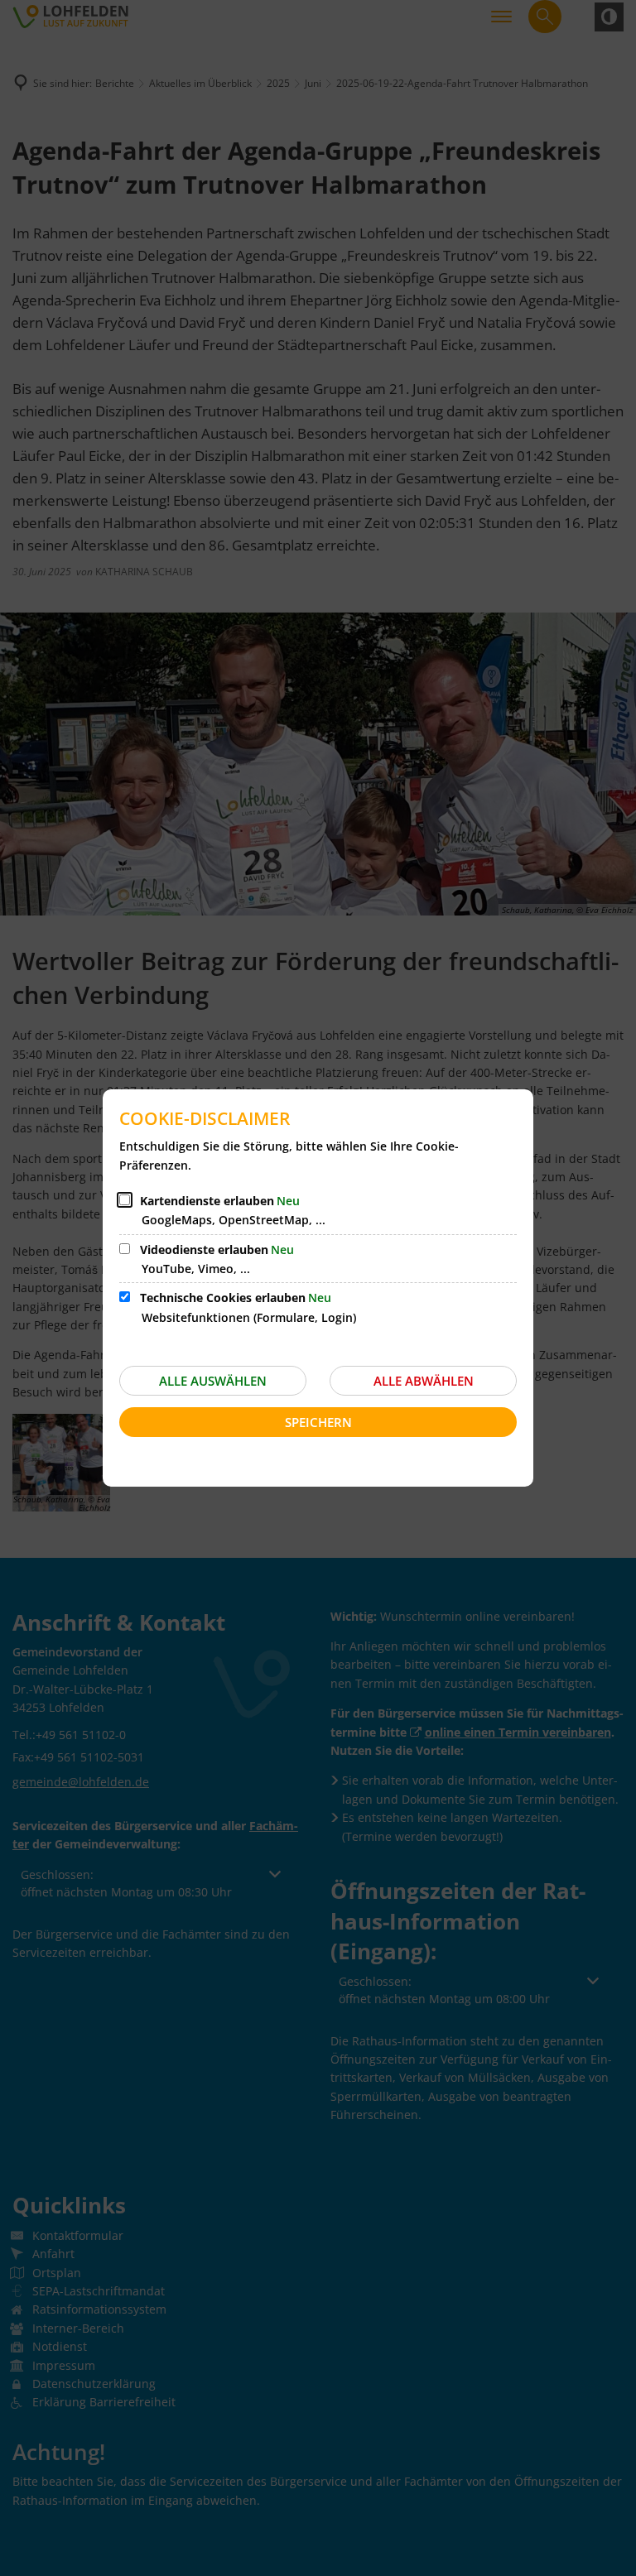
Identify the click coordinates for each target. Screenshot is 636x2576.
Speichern (318, 1422)
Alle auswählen (213, 1381)
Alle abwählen (424, 1381)
